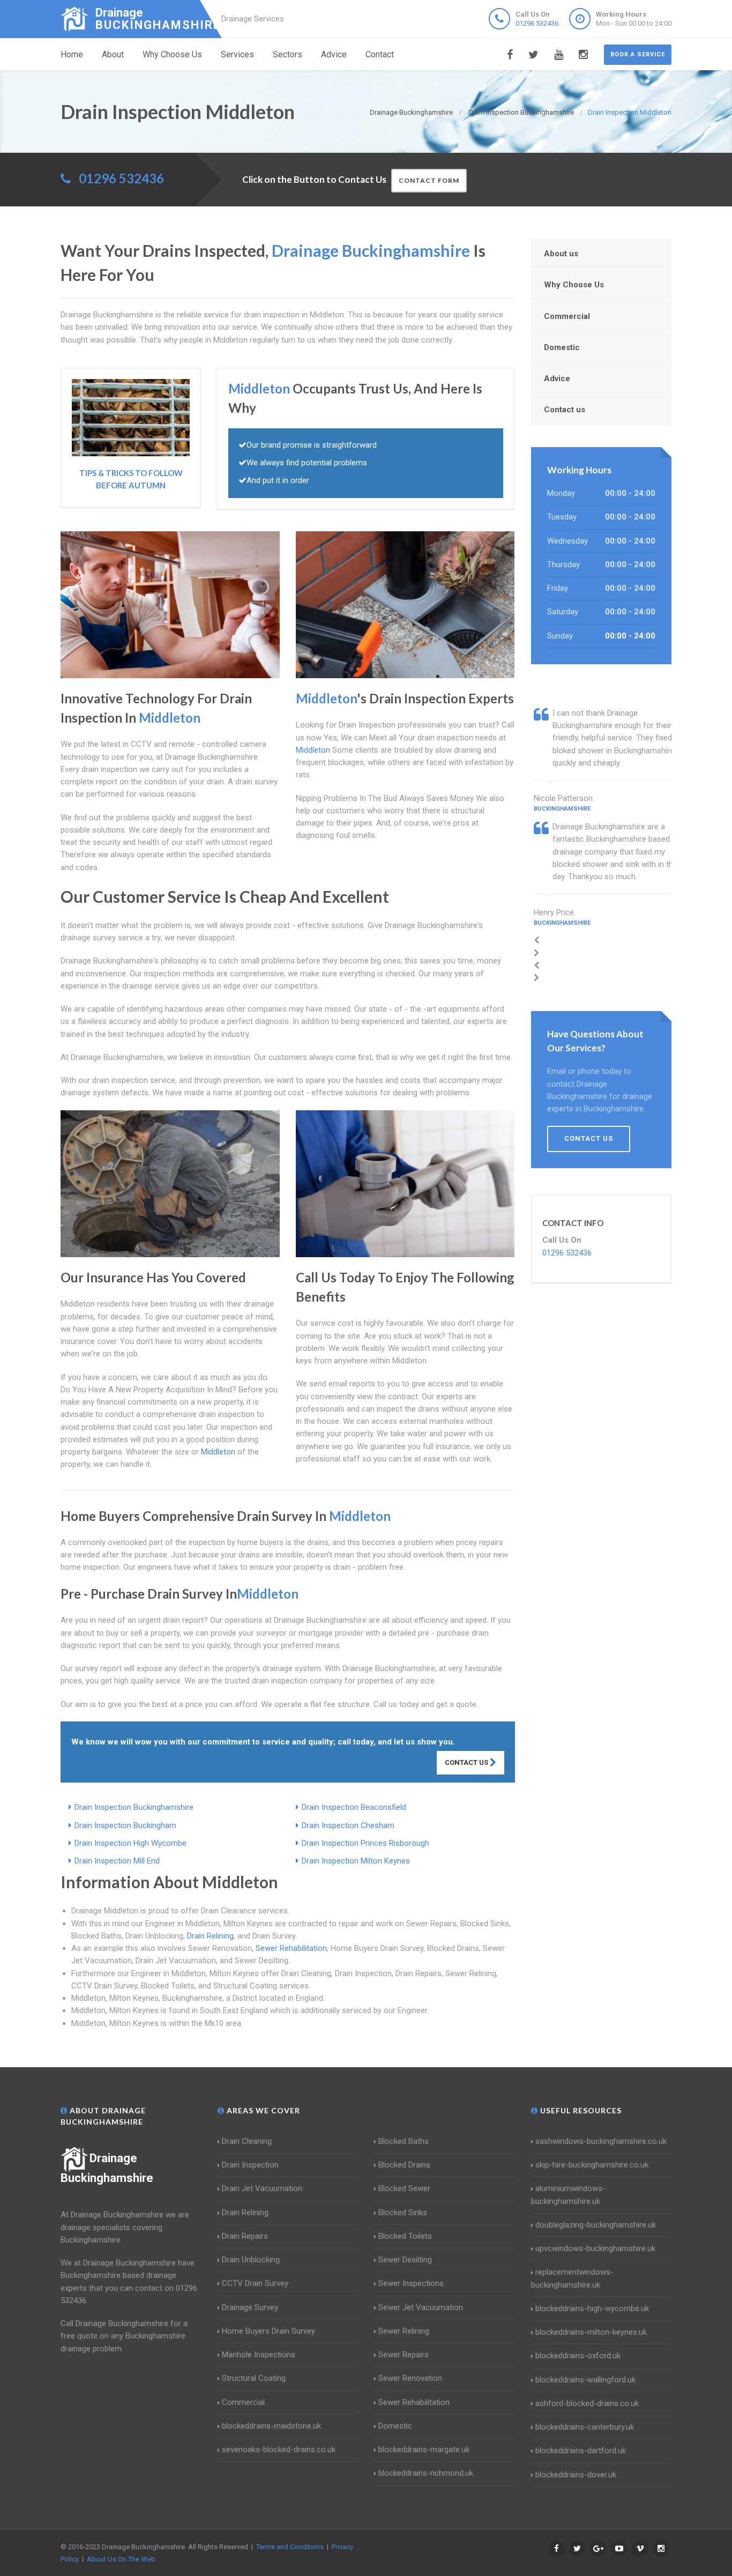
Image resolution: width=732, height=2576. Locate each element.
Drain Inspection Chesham (348, 1825)
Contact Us (467, 1762)
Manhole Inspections (259, 2355)
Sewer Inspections (411, 2283)
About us (561, 254)
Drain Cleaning (247, 2141)
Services (237, 54)
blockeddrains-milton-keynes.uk (591, 2332)
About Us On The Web (121, 2559)
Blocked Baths (404, 2141)
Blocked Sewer (404, 2188)
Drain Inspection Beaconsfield (354, 1807)
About (113, 54)
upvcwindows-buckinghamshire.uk (595, 2248)
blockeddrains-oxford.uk (578, 2356)
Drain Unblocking (251, 2260)
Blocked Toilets (405, 2236)
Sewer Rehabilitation (291, 1948)
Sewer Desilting (405, 2260)
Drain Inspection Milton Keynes (356, 1861)
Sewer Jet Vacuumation (421, 2307)
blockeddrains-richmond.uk (426, 2473)
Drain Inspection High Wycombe (130, 1843)
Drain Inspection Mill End (117, 1861)
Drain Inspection (250, 2165)
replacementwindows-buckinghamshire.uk (572, 2278)
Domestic (562, 347)
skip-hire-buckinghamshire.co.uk (592, 2165)
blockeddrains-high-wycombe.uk (592, 2308)
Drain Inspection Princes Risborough (365, 1843)
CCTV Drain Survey (255, 2283)
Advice (334, 54)
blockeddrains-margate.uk (424, 2449)
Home (72, 54)
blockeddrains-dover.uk (576, 2475)
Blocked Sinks (403, 2213)
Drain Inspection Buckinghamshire (134, 1807)
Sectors (287, 54)
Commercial (567, 316)
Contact (380, 54)
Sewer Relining (404, 2331)
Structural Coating (254, 2378)
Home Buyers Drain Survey (268, 2331)
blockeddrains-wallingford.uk (585, 2380)
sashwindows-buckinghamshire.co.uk (601, 2141)
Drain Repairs (245, 2236)
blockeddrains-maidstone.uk (271, 2426)
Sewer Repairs (404, 2355)
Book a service (638, 54)
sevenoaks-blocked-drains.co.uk (279, 2449)
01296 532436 (537, 23)
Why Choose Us (172, 54)
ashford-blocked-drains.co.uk (587, 2403)
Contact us (565, 410)
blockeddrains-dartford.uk (581, 2451)
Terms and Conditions (290, 2547)
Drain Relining (210, 1936)
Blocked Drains (404, 2165)
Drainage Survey (250, 2307)
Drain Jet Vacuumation (262, 2188)
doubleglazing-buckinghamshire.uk (596, 2225)
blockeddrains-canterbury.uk (585, 2427)
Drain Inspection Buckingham (125, 1825)
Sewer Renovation (410, 2378)
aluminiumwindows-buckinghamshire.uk (568, 2195)
